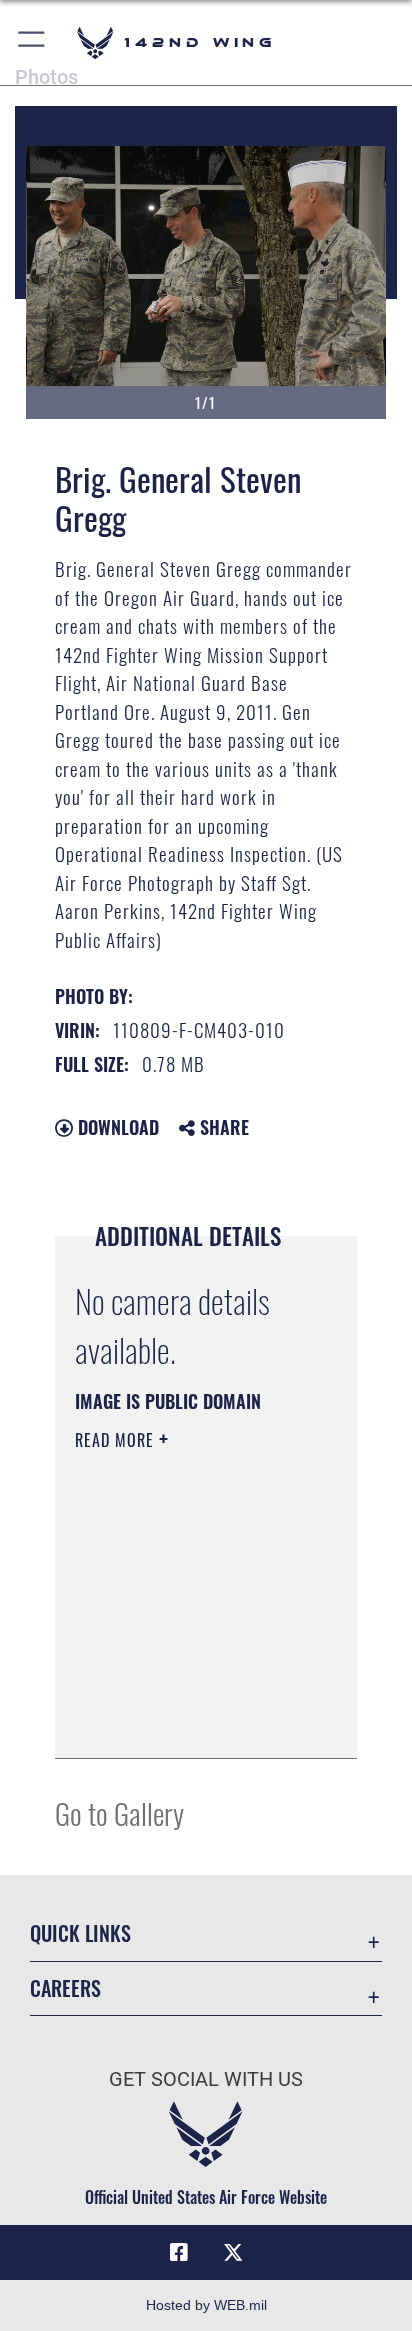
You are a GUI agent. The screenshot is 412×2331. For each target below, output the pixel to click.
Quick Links (80, 1933)
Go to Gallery (119, 1812)
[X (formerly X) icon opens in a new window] (233, 2253)
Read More (117, 1440)
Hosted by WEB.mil (206, 2305)
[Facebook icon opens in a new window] (179, 2253)
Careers (65, 1988)
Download (116, 1127)
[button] (32, 42)
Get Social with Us (206, 2079)
